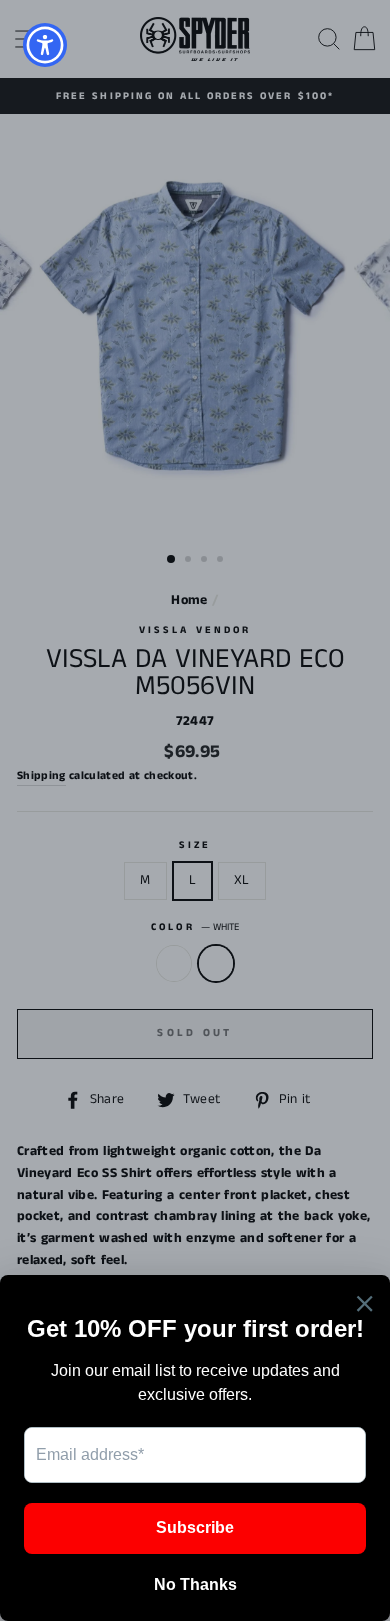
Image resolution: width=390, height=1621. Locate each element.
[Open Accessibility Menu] (45, 45)
